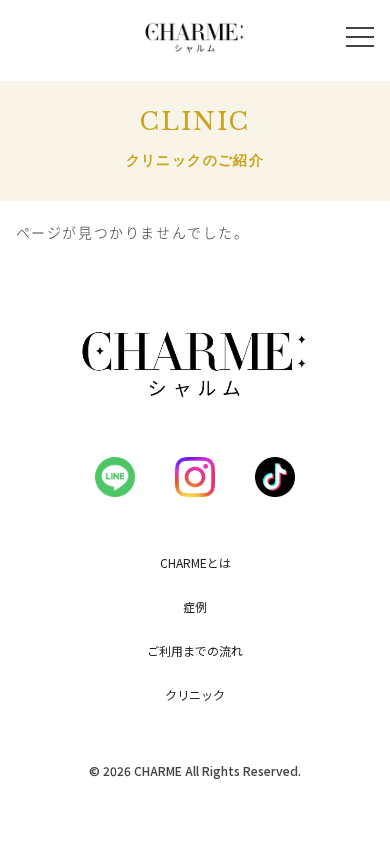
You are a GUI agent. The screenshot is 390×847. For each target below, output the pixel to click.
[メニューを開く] (360, 37)
